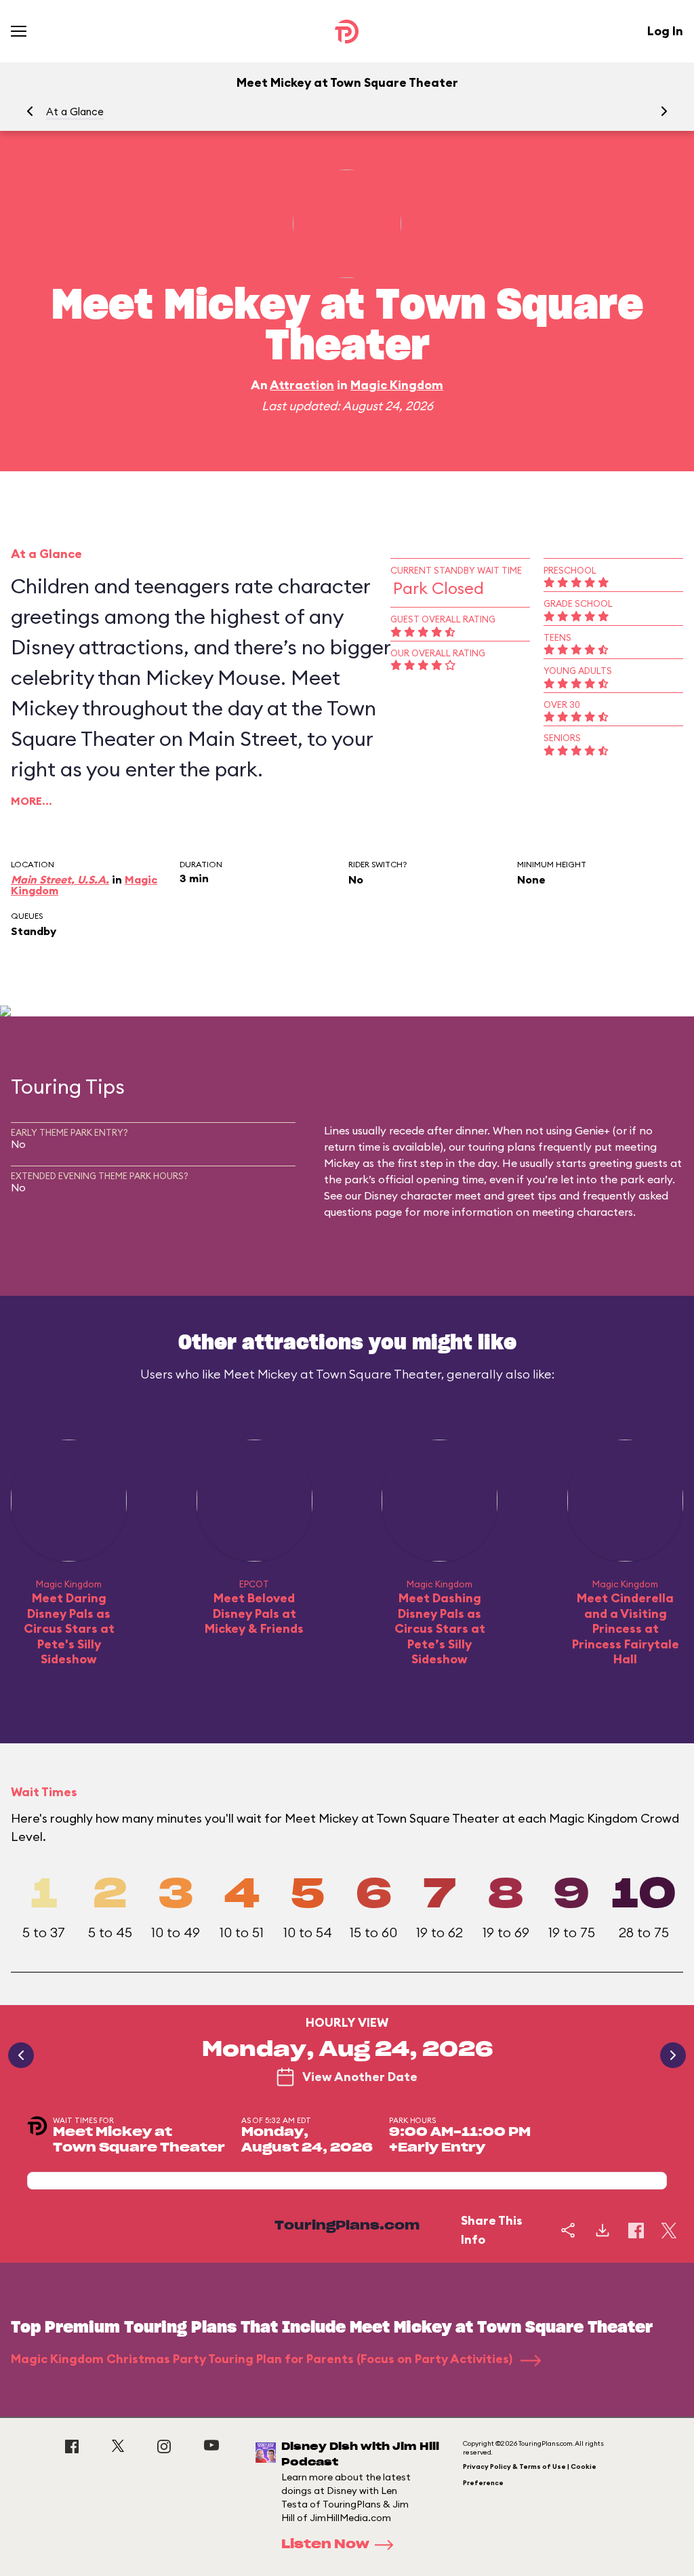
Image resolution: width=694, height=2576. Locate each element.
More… (32, 801)
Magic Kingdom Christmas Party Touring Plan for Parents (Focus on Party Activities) (263, 2359)
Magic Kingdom (397, 385)
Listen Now (325, 2545)
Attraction (302, 385)
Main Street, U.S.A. (60, 879)
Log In (665, 31)
